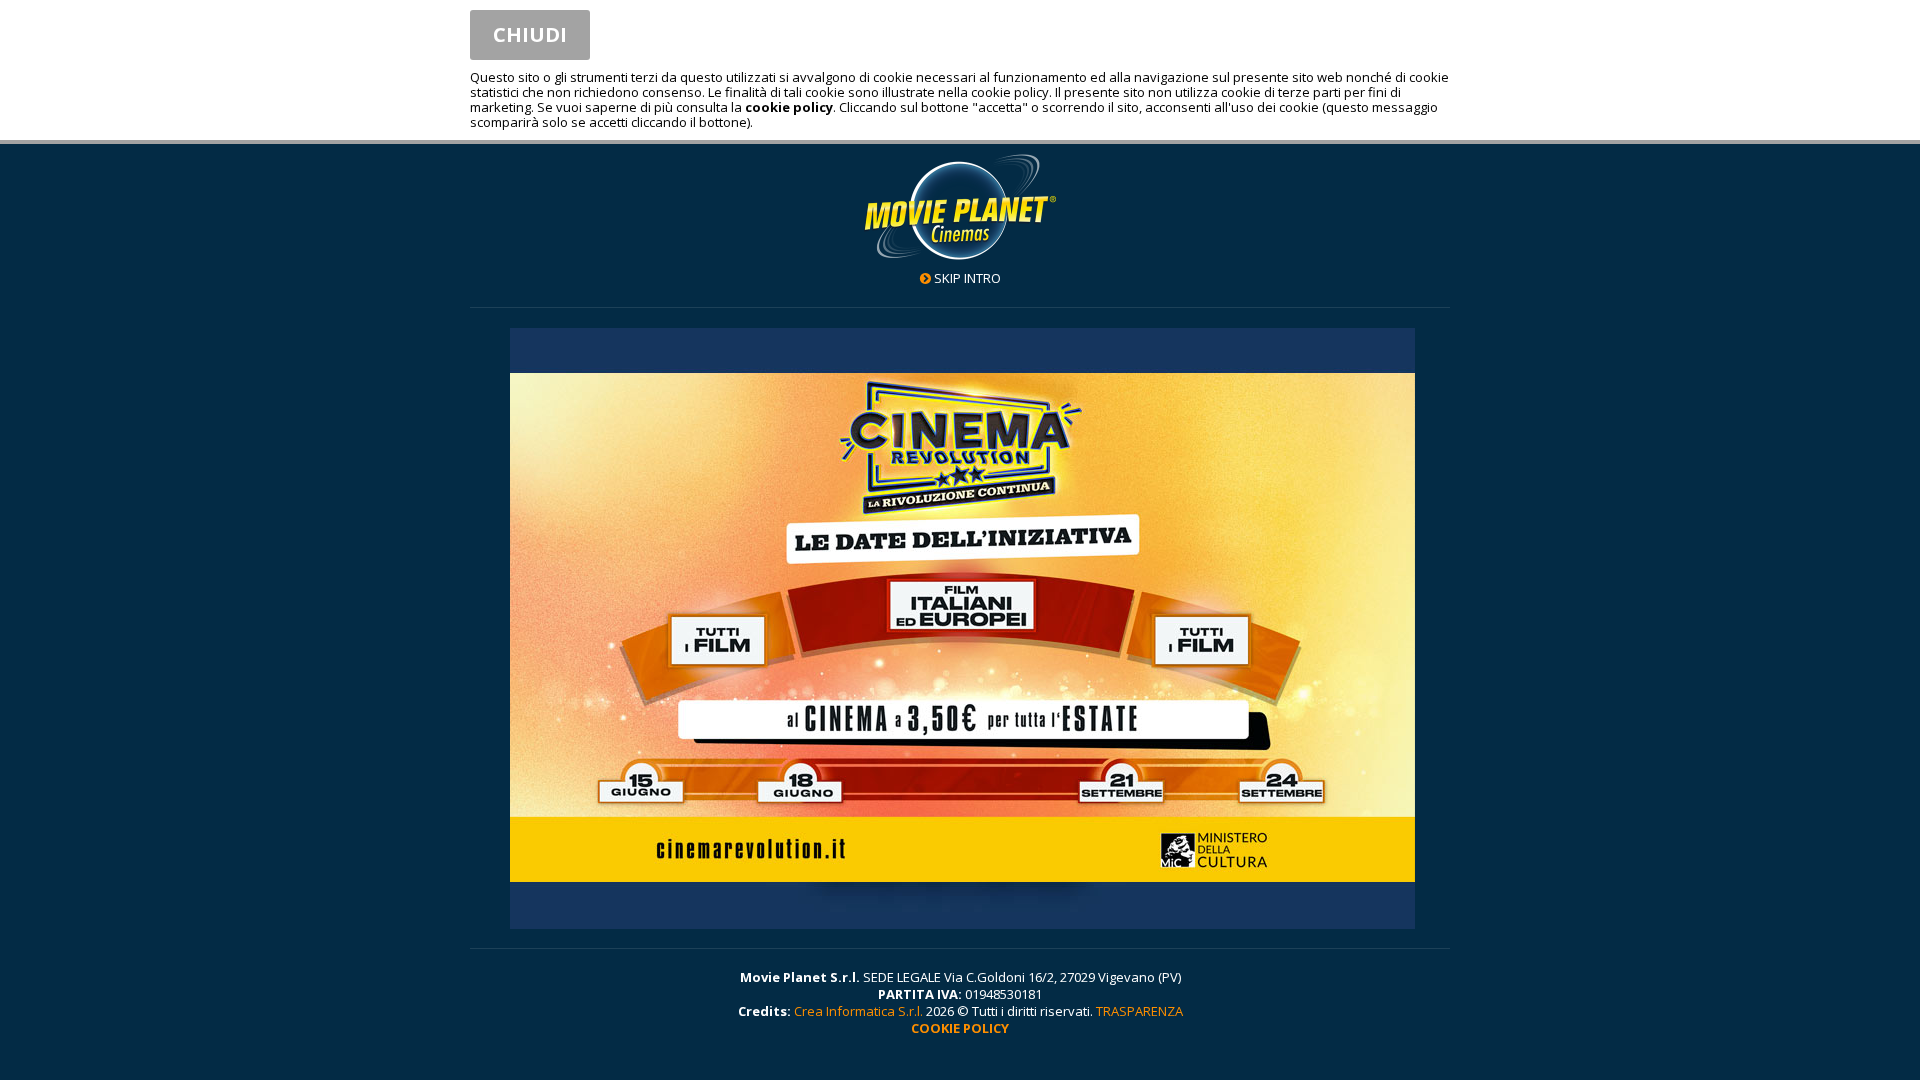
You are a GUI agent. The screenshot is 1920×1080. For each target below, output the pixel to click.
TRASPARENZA (1139, 1011)
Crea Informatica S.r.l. (858, 1011)
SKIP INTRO (967, 278)
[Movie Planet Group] (960, 207)
